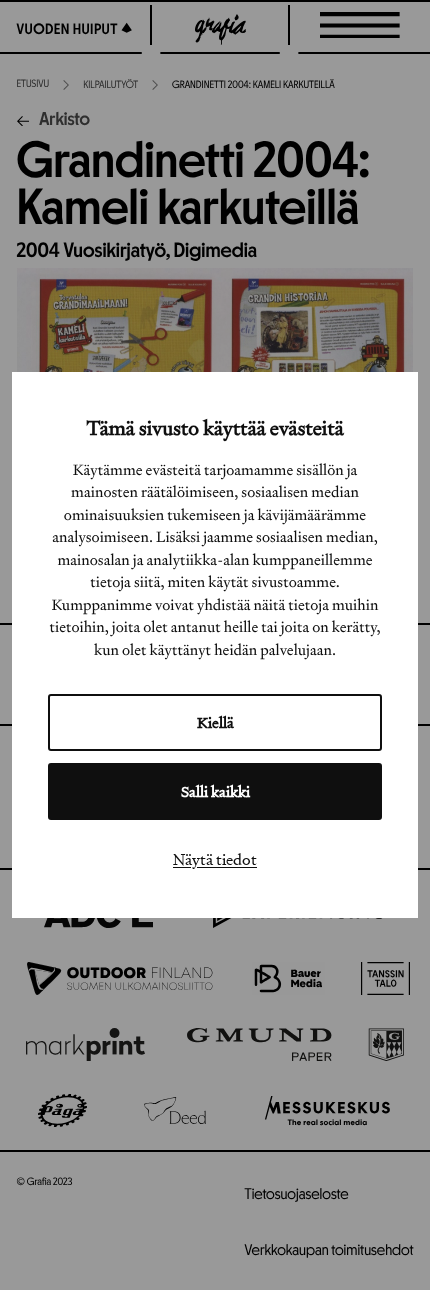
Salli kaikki (215, 791)
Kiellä (215, 722)
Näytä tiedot (215, 859)
